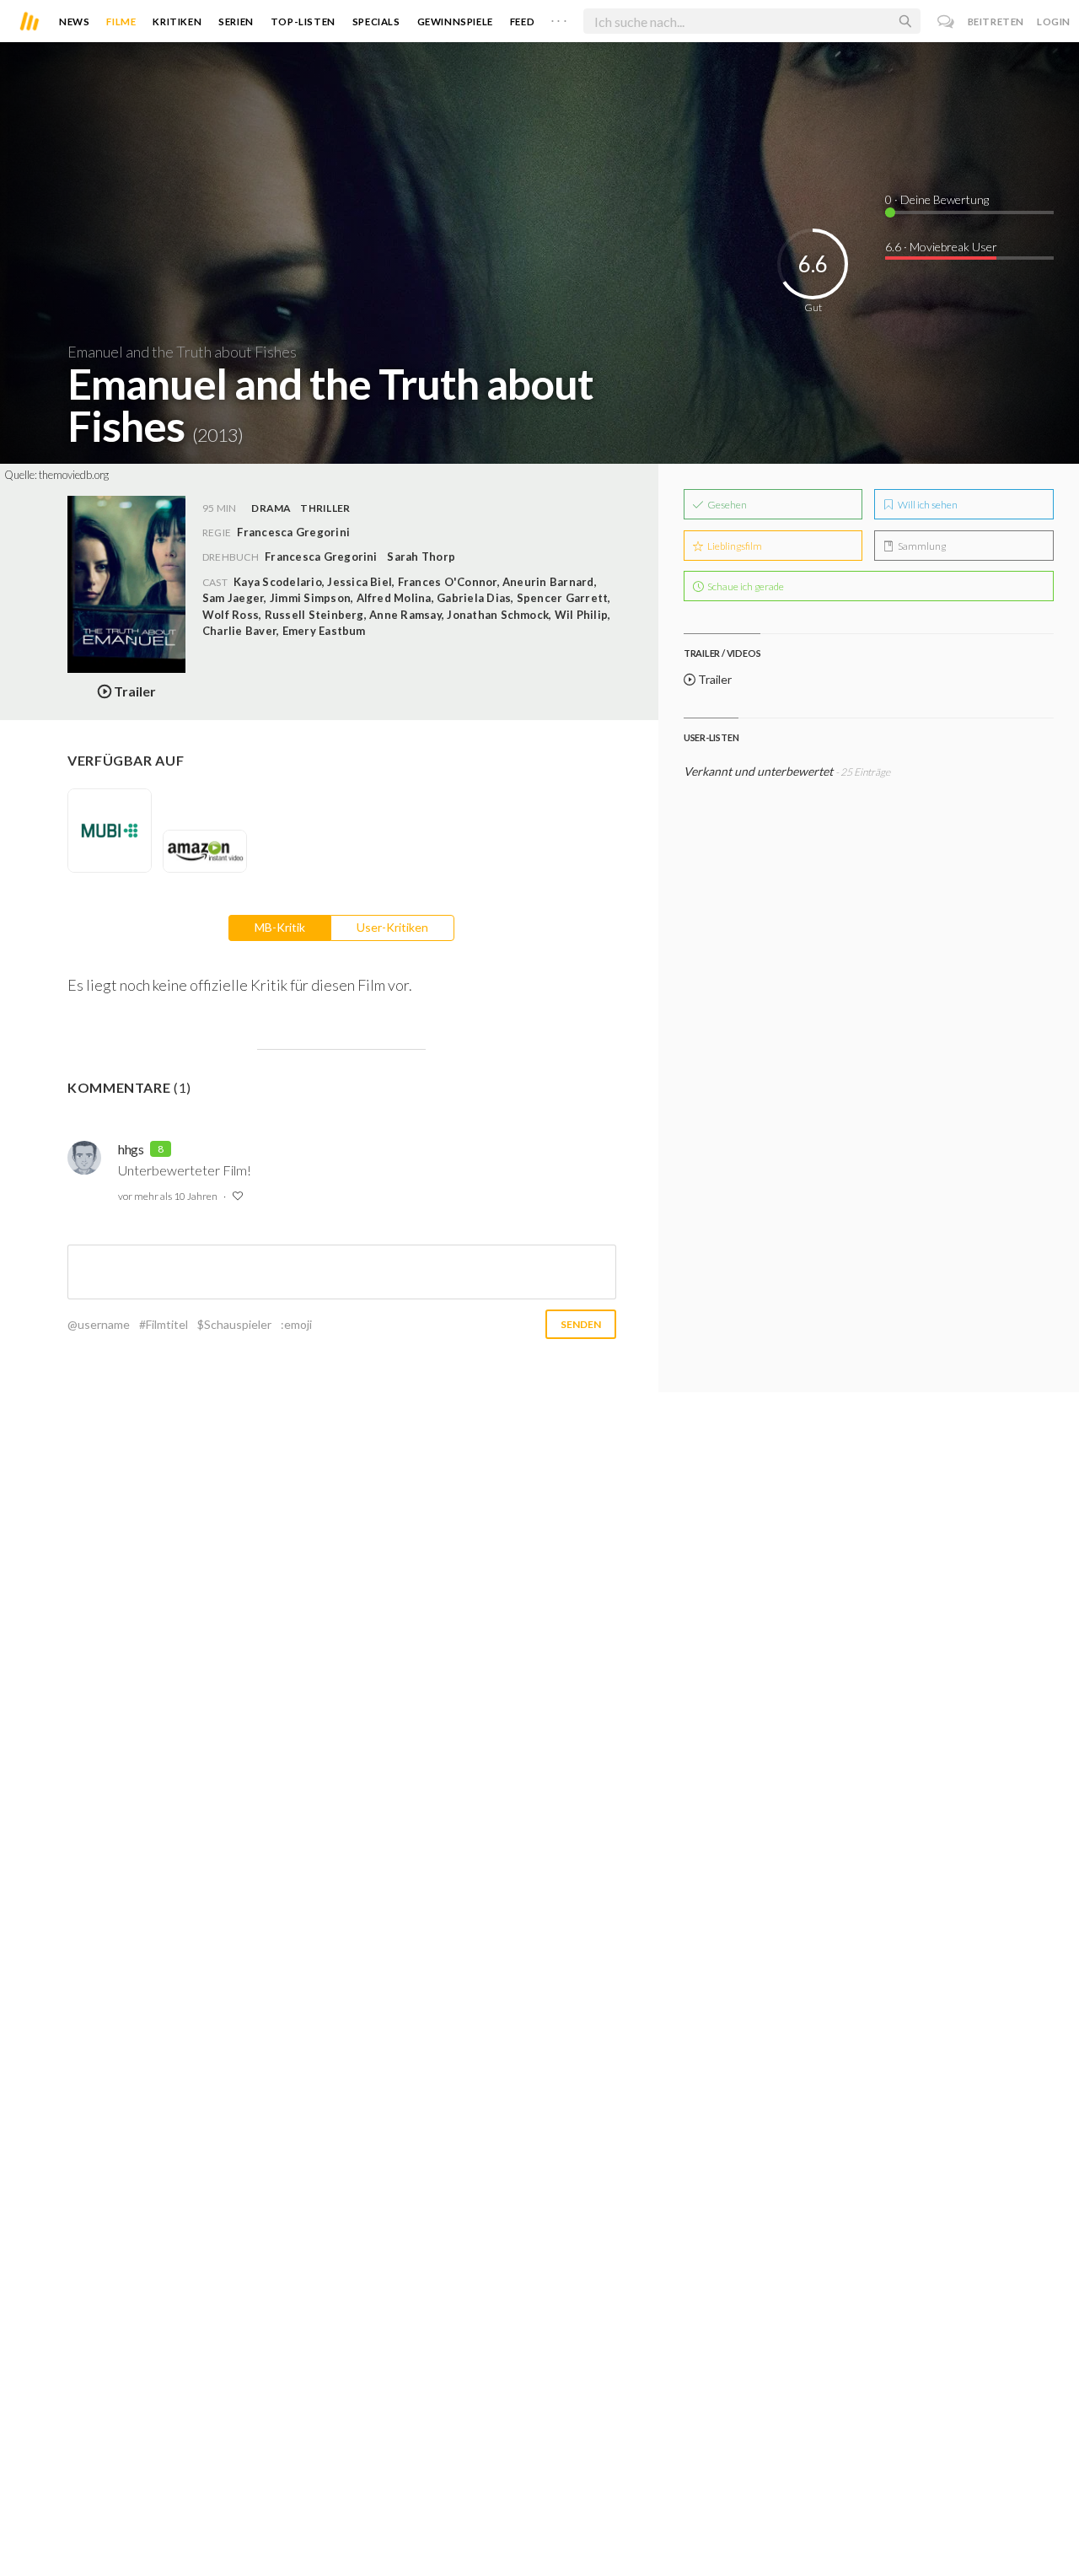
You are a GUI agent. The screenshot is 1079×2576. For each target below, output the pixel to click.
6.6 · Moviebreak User (941, 247)
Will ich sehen (927, 505)
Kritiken (177, 22)
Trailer (714, 679)
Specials (376, 22)
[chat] (946, 22)
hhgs (131, 1149)
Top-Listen (303, 22)
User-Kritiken (392, 927)
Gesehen (726, 505)
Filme (121, 22)
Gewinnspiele (455, 22)
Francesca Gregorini (321, 557)
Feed (522, 22)
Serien (236, 22)
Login (1054, 22)
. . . (559, 18)
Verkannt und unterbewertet (758, 771)
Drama (271, 508)
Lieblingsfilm (734, 546)
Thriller (325, 508)
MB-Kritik (280, 927)
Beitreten (996, 22)
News (74, 22)
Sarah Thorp (421, 557)
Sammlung (921, 546)
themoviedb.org (74, 475)
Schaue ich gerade (745, 586)
